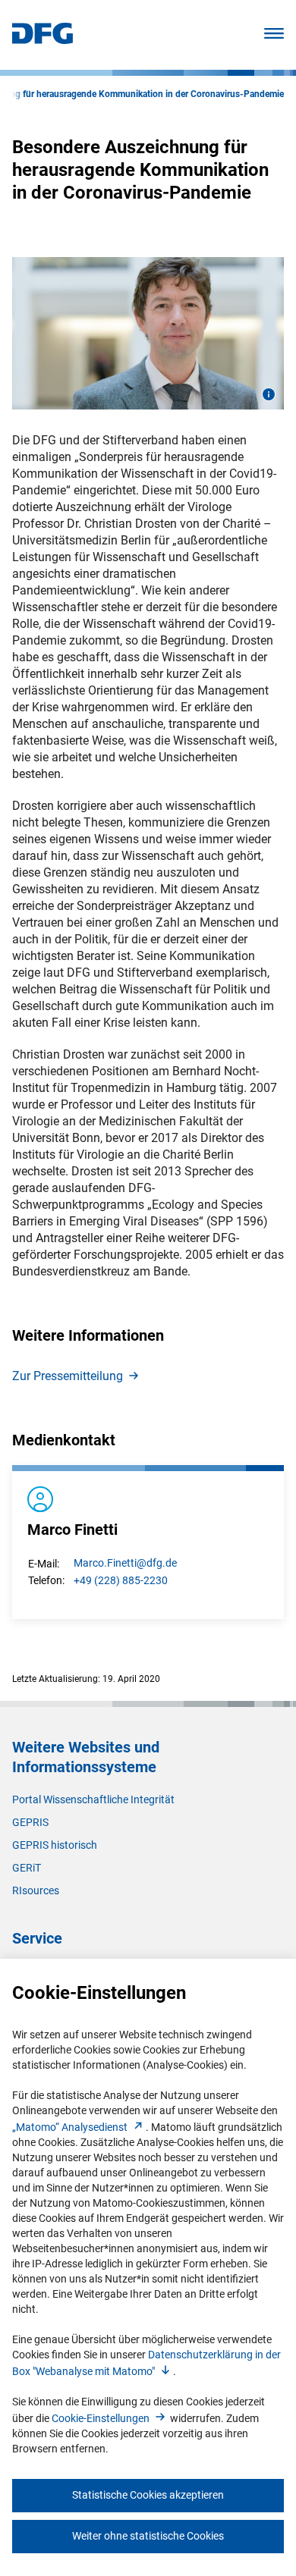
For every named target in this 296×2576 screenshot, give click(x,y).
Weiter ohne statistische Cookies (148, 2536)
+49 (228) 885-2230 (121, 1580)
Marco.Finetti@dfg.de (125, 1563)
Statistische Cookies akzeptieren (148, 2495)
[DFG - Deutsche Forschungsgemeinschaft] (43, 40)
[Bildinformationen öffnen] (269, 394)
